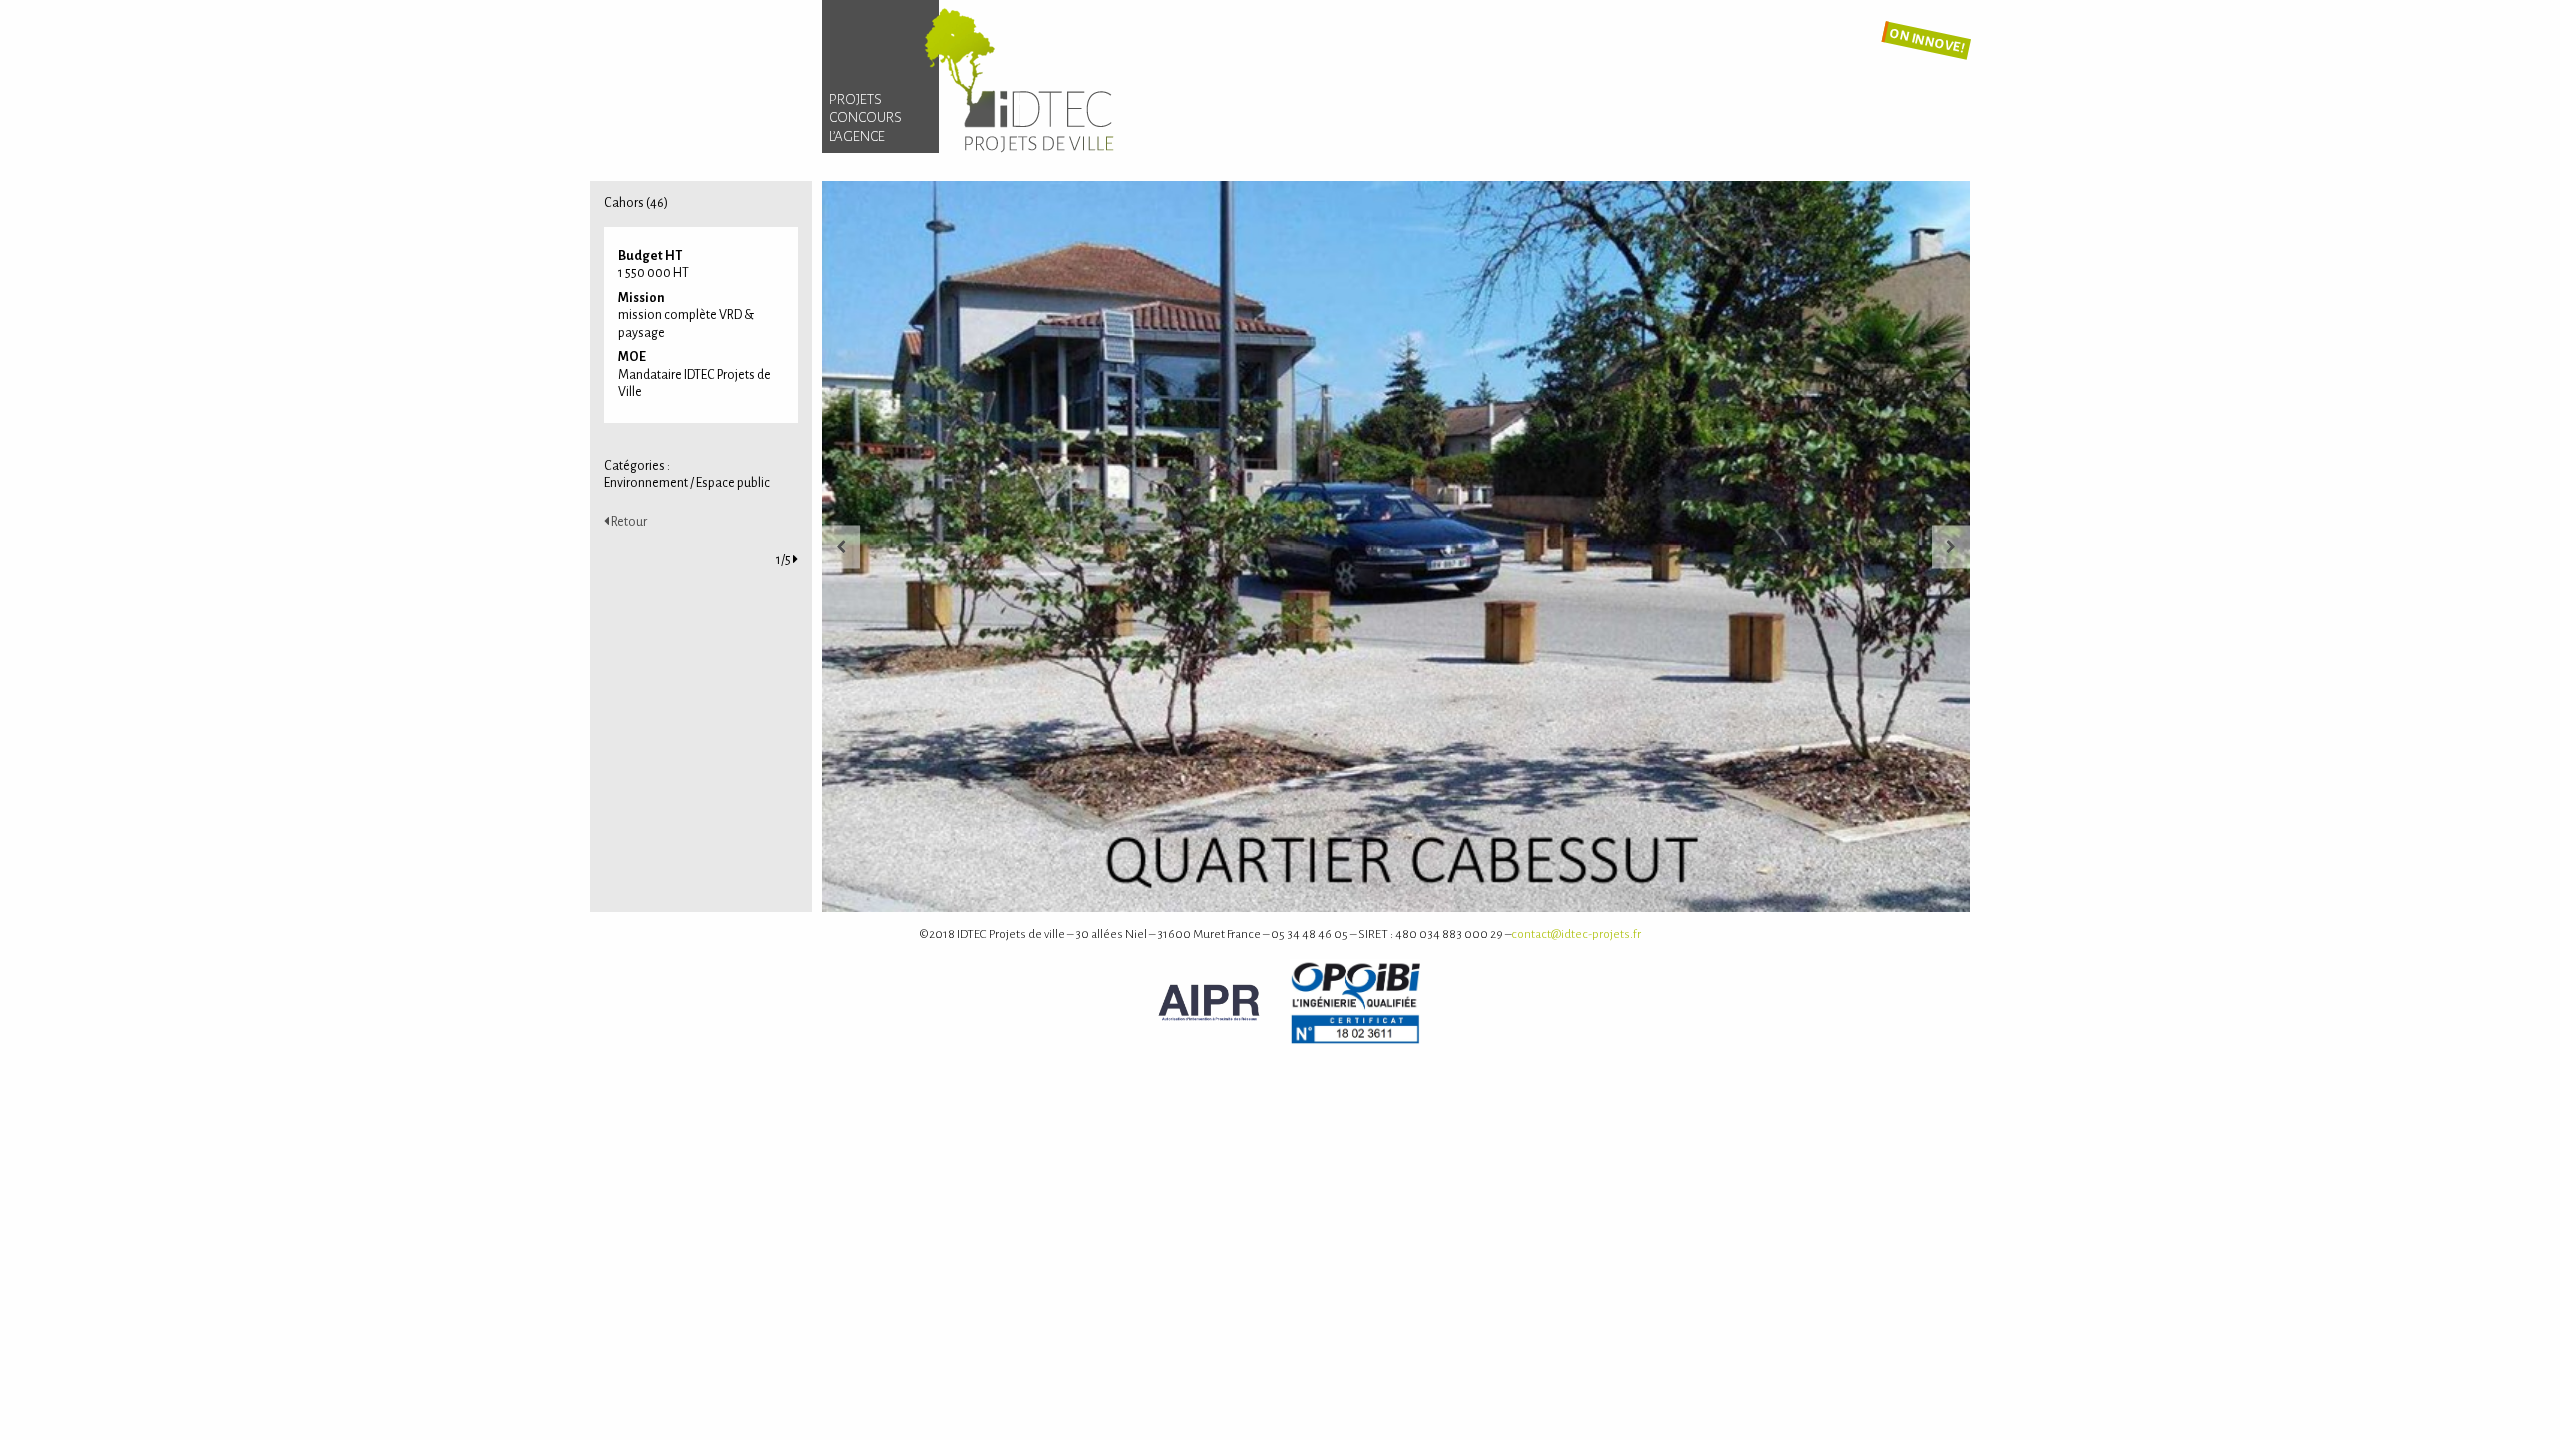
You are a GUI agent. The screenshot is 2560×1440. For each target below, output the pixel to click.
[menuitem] (880, 100)
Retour (628, 522)
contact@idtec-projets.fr (1576, 934)
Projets (855, 99)
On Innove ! (1927, 41)
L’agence (857, 136)
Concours (865, 117)
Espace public (733, 483)
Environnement (646, 483)
